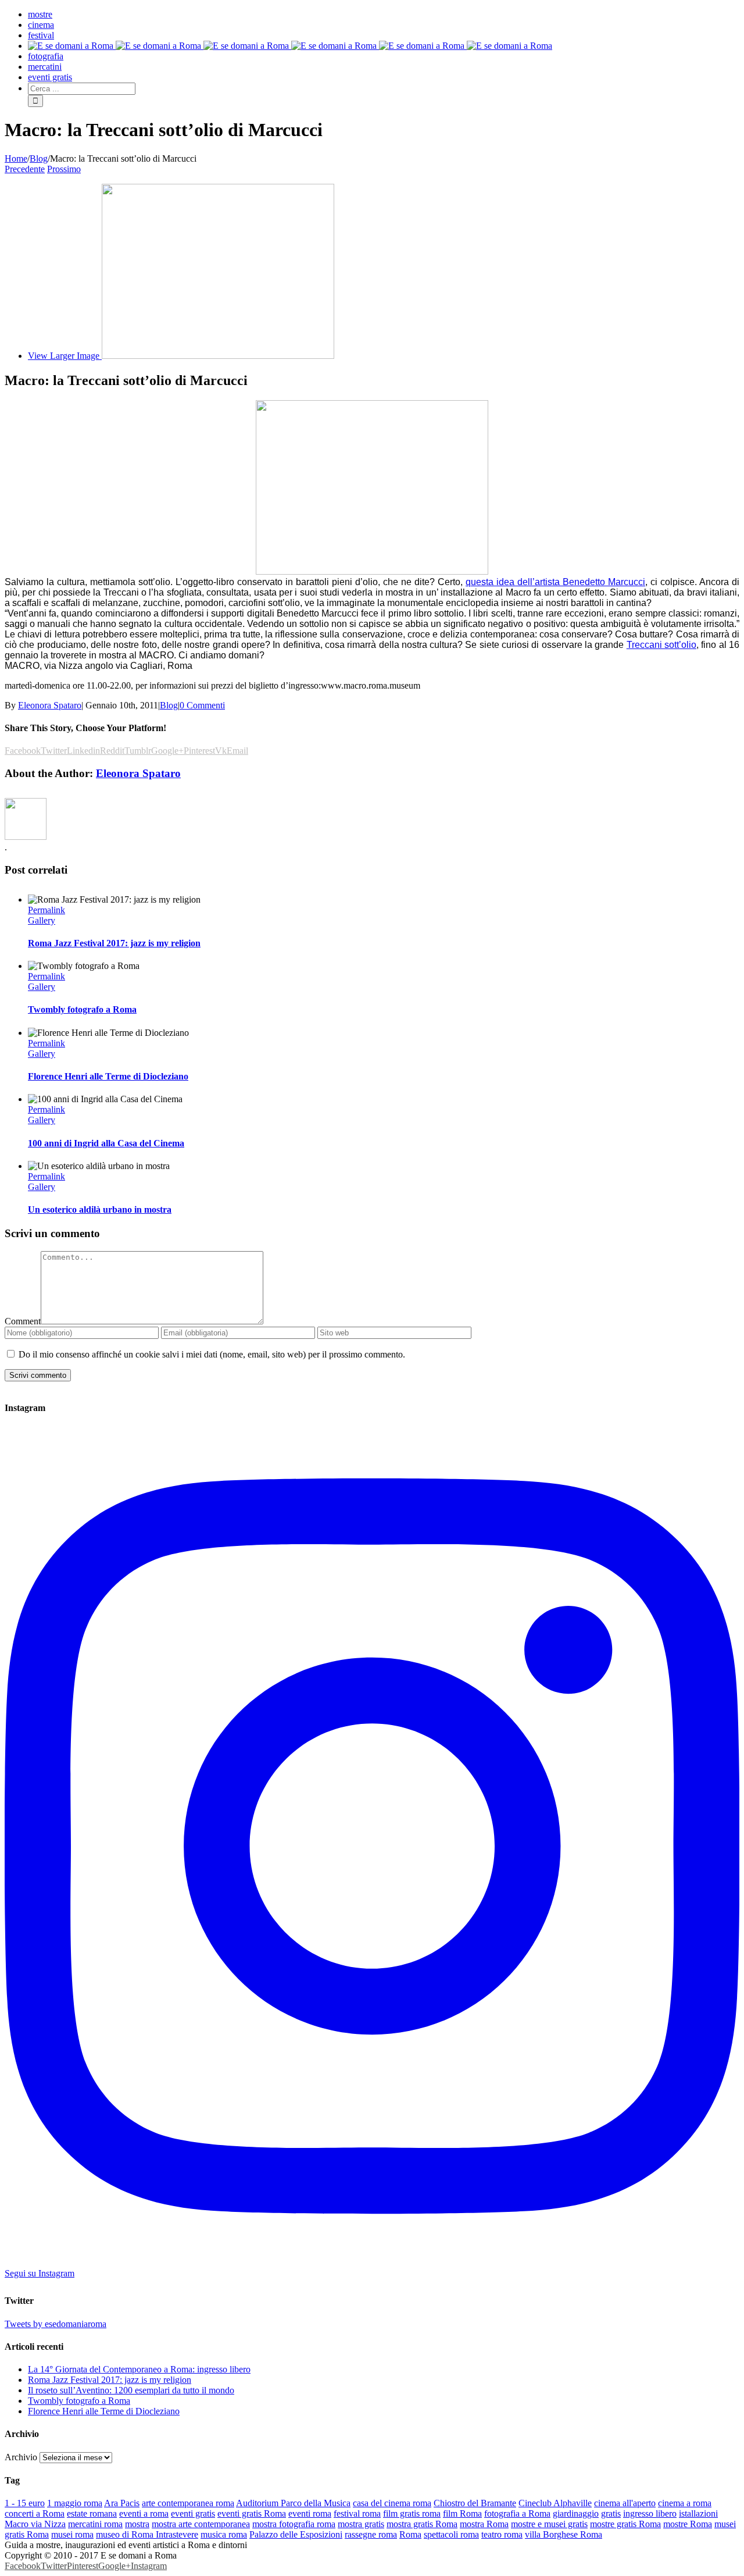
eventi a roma (144, 2513)
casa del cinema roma (392, 2503)
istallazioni (698, 2513)
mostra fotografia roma (294, 2524)
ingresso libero (650, 2513)
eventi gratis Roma (252, 2513)
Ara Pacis (122, 2503)
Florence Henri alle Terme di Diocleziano (108, 1076)
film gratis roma (412, 2513)
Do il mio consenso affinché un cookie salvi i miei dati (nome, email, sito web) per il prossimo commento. (212, 1354)
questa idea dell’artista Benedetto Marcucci (555, 582)
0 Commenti (202, 705)
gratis (611, 2513)
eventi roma (310, 2513)
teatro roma (502, 2534)
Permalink (46, 910)
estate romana (92, 2513)
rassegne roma (371, 2534)
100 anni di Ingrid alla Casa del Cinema (106, 1143)
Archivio (21, 2457)
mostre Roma (688, 2524)
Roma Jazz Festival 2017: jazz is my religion (114, 943)
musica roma (224, 2534)
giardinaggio (576, 2513)
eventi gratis (193, 2513)
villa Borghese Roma (564, 2534)
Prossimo (64, 169)
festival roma (357, 2513)
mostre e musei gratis (549, 2524)
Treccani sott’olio (661, 645)
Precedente (25, 169)
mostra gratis (361, 2524)
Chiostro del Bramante (475, 2503)
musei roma (72, 2534)
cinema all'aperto (625, 2503)
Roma (410, 2534)
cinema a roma (685, 2503)
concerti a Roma (35, 2513)
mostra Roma (484, 2524)
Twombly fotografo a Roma (82, 1009)
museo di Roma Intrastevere (147, 2534)
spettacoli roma (451, 2534)
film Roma (462, 2513)
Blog (169, 705)
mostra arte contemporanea (201, 2524)
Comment (23, 1321)
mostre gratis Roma (625, 2524)
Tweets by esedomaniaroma (56, 2324)
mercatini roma (95, 2524)
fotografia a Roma (517, 2513)
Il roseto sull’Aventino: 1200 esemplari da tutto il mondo (131, 2390)
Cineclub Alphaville (555, 2503)
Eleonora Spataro (50, 705)
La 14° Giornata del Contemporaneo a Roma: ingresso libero (139, 2369)
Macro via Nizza (35, 2524)
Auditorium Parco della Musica (293, 2503)
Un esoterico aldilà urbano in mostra (100, 1209)
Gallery (42, 920)
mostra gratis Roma (422, 2524)
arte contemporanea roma (188, 2503)
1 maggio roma (75, 2503)
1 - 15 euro (25, 2503)
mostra (137, 2524)
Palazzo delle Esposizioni (296, 2534)
